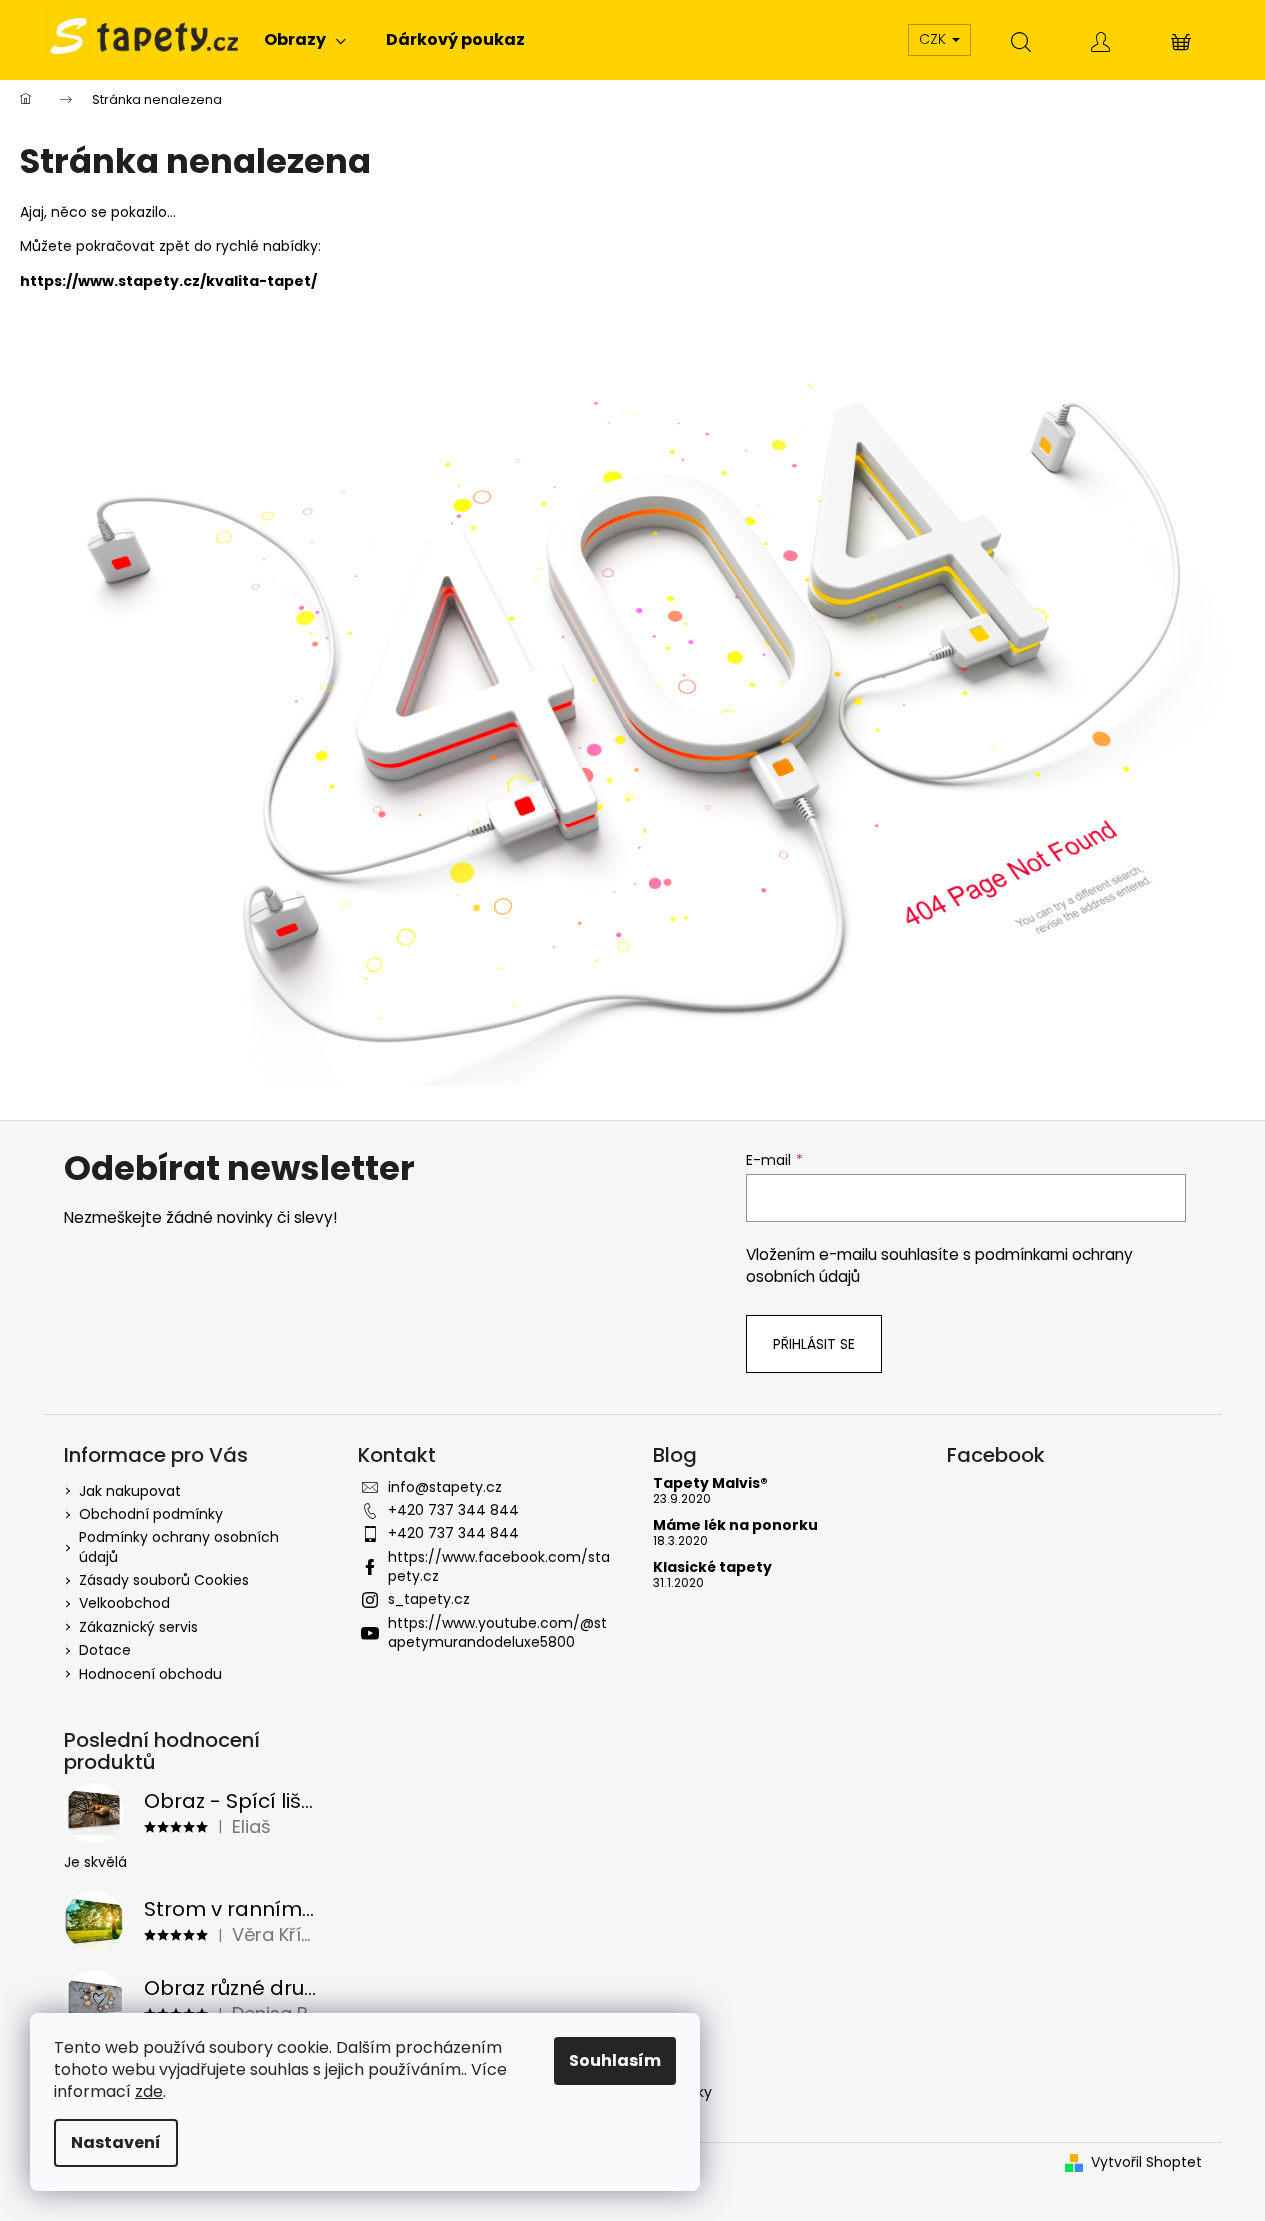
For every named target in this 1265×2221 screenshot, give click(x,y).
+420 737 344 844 (453, 1510)
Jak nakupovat (130, 1491)
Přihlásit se (814, 1344)
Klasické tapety (712, 1567)
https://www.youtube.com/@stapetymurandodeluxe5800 (497, 1632)
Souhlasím (615, 2060)
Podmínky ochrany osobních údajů (179, 1546)
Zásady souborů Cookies (164, 1580)
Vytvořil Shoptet (1146, 2162)
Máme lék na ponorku (735, 1525)
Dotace (105, 1650)
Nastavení (116, 2142)
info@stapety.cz (445, 1487)
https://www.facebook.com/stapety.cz (499, 1566)
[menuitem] (305, 40)
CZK (934, 39)
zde (149, 2091)
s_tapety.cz (429, 1599)
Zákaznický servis (138, 1627)
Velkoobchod (124, 1603)
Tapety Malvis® (710, 1483)
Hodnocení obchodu (150, 1674)
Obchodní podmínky (151, 1514)
